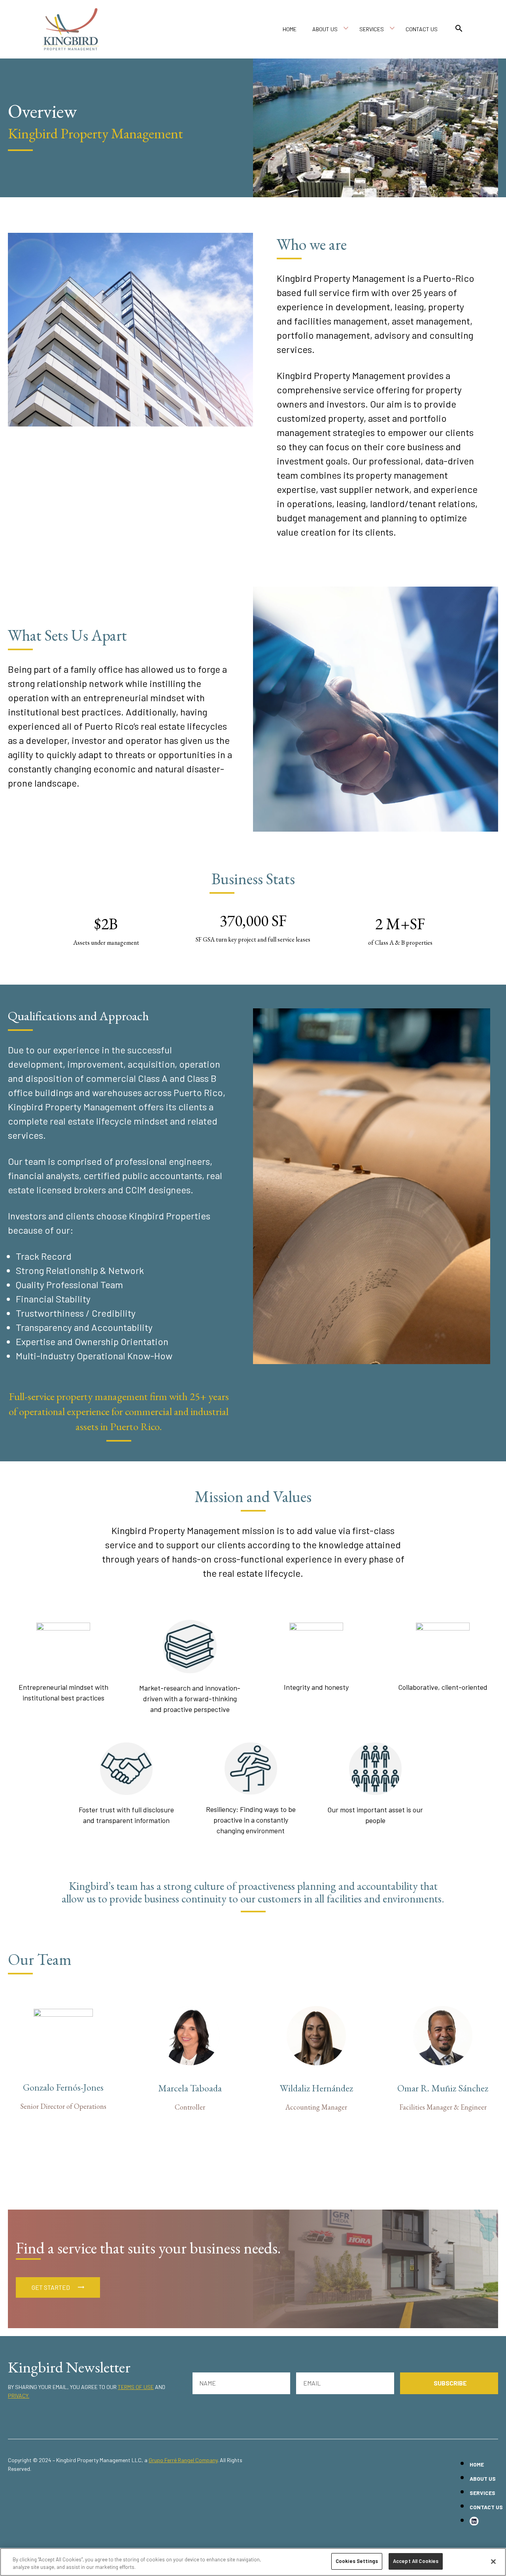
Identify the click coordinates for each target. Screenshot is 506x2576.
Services (372, 29)
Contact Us (422, 29)
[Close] (493, 2561)
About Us (325, 29)
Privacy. (19, 2396)
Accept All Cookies (416, 2561)
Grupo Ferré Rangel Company (183, 2460)
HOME (290, 29)
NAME (208, 2383)
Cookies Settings (357, 2561)
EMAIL (312, 2383)
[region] (253, 2562)
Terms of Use (136, 2387)
